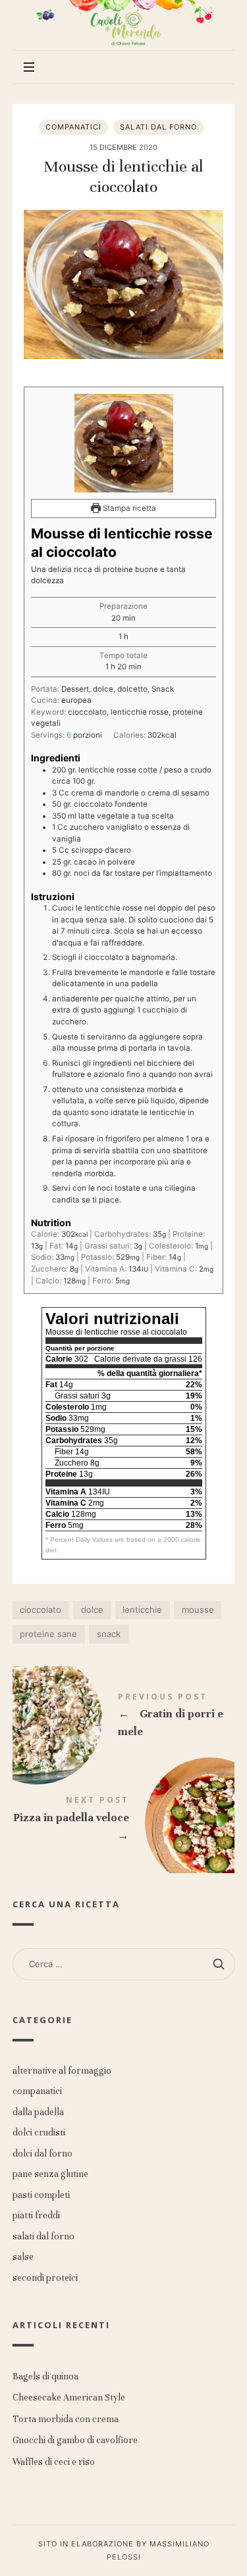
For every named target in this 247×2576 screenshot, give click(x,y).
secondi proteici (45, 2278)
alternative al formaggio (62, 2071)
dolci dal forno (42, 2154)
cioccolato (41, 1610)
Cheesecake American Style (69, 2398)
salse (23, 2257)
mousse (198, 1610)
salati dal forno (158, 127)
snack (109, 1634)
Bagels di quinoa (45, 2376)
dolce (92, 1610)
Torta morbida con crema (66, 2419)
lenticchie (142, 1610)
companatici (73, 127)
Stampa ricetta (128, 508)
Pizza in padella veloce (124, 1821)
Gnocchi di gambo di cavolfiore (75, 2441)
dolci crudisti (39, 2133)
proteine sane (48, 1634)
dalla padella (38, 2112)
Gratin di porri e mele (124, 1718)
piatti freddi (36, 2215)
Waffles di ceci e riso (54, 2462)
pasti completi (41, 2195)
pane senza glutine (50, 2174)
